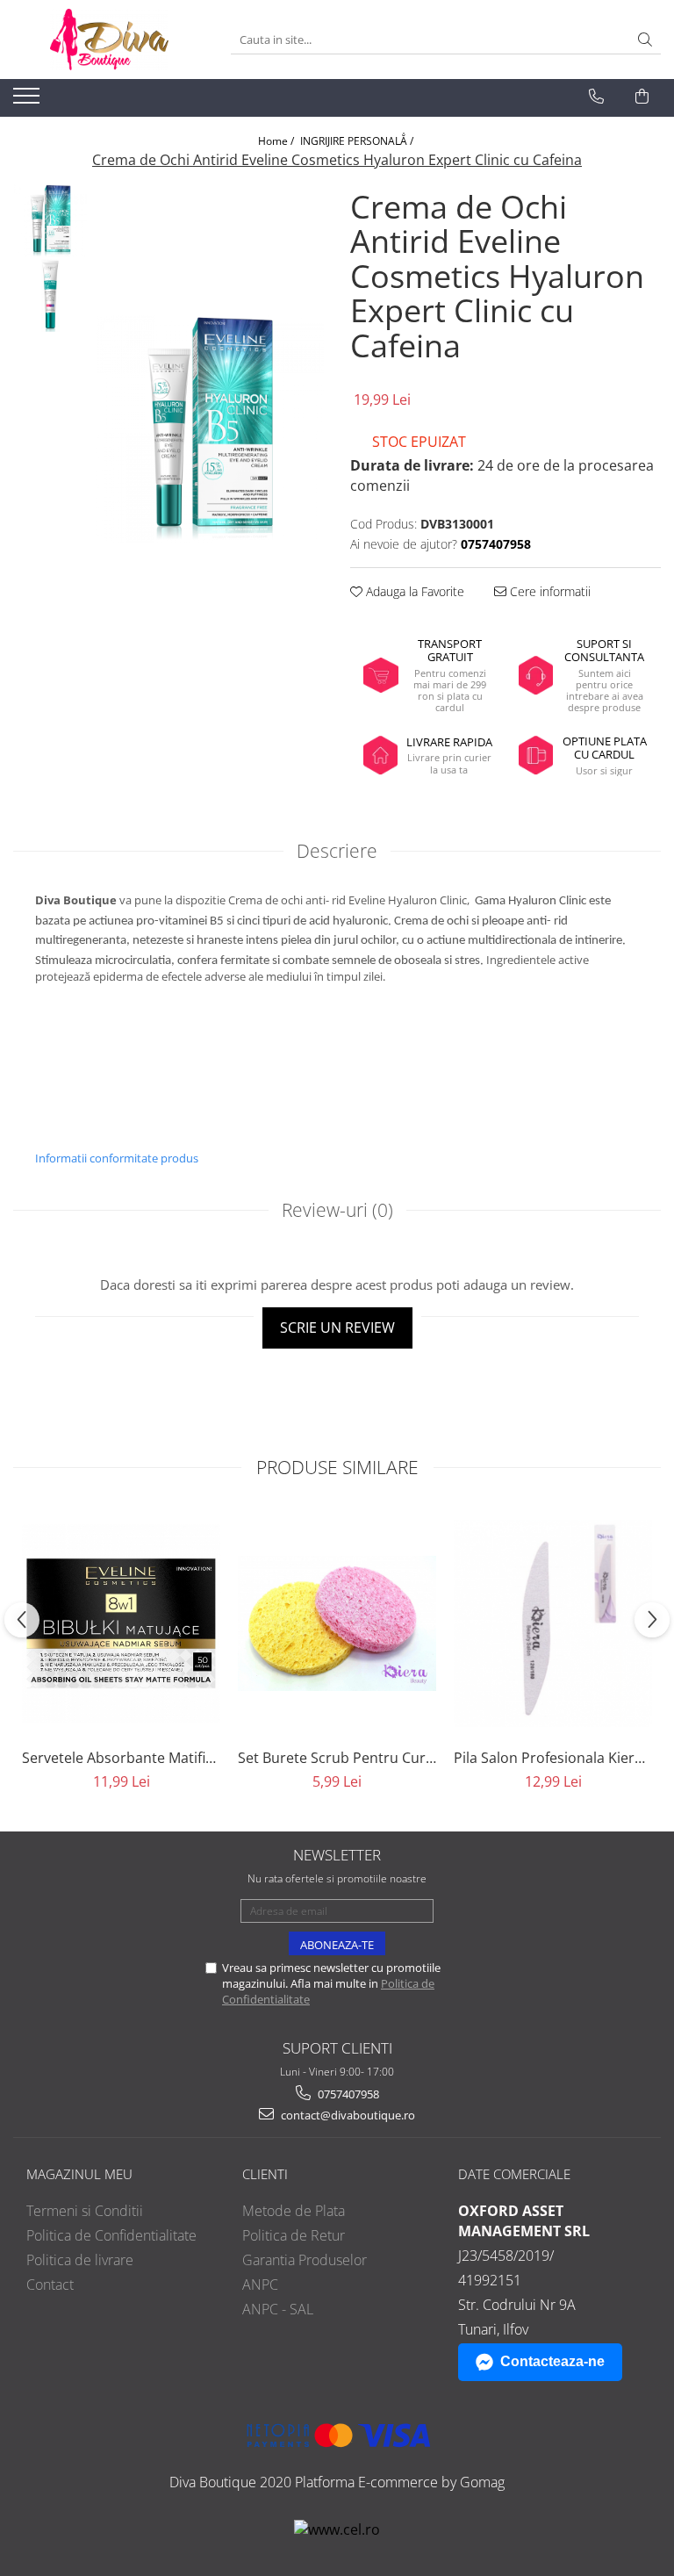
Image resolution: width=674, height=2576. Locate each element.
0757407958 (347, 2094)
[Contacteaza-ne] (596, 97)
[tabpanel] (210, 429)
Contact (50, 2285)
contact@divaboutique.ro (347, 2115)
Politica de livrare (80, 2260)
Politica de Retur (294, 2235)
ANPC (260, 2285)
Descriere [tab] (337, 851)
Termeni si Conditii (85, 2211)
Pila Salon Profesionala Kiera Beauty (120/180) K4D (553, 1758)
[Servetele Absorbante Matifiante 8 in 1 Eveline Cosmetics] (121, 1623)
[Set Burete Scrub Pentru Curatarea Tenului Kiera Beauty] (337, 1623)
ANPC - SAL (278, 2309)
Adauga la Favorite (413, 591)
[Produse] (29, 101)
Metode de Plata (294, 2211)
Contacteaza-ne (552, 2361)
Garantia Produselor (305, 2260)
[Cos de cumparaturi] (642, 97)
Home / (277, 141)
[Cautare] (645, 40)
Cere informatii (549, 591)
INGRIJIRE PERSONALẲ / (358, 141)
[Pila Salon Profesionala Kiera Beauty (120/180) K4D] (553, 1623)
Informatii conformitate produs (117, 1158)
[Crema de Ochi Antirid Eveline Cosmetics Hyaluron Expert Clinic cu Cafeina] (210, 429)
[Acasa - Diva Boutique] (109, 40)
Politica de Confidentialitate (111, 2235)
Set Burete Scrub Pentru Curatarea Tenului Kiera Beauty (337, 1758)
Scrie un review (337, 1328)
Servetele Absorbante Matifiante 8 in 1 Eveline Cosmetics (121, 1758)
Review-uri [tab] (337, 1210)
